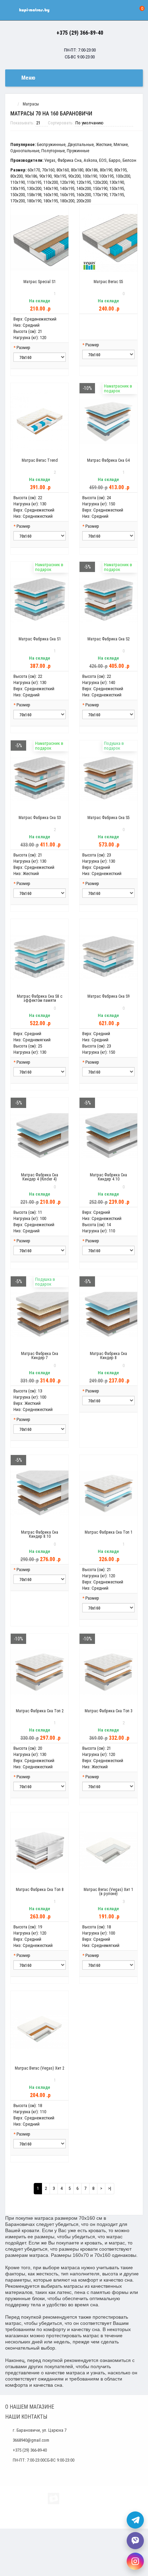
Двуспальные (81, 144)
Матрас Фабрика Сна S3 (40, 818)
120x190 (67, 182)
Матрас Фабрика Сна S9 (109, 996)
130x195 (18, 188)
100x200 (123, 176)
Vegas (50, 160)
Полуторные (53, 151)
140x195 (67, 188)
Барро (115, 160)
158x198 (34, 195)
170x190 (100, 195)
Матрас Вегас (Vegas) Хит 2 (40, 2068)
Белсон (129, 160)
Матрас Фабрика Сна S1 (40, 639)
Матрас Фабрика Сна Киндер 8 (108, 1356)
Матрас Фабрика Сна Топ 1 (109, 1532)
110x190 (18, 182)
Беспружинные (51, 144)
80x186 (92, 170)
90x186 (31, 176)
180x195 (51, 201)
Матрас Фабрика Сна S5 (109, 818)
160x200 (84, 195)
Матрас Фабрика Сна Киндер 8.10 (40, 1534)
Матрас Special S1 (40, 282)
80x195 (120, 170)
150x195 (117, 188)
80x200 (17, 176)
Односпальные (25, 151)
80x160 (63, 170)
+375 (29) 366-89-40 (80, 33)
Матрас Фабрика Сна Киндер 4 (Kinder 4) (40, 1177)
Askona (90, 160)
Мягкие (121, 144)
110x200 (51, 182)
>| (110, 2188)
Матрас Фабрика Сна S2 (109, 639)
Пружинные (78, 151)
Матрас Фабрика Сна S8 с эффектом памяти (40, 998)
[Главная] (12, 104)
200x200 (84, 201)
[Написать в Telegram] (135, 2520)
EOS (103, 160)
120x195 (84, 182)
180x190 (34, 201)
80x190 (106, 170)
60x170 (34, 170)
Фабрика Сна (70, 160)
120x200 (100, 182)
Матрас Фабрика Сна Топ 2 (40, 1711)
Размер (23, 348)
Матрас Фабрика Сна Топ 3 (109, 1711)
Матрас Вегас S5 (108, 282)
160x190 (51, 195)
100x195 (106, 176)
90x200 (74, 176)
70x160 (48, 170)
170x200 (18, 201)
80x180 (77, 170)
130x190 (117, 182)
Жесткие (104, 144)
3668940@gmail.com (31, 2440)
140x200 (84, 188)
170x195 (117, 195)
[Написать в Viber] (135, 2541)
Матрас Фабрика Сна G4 (108, 460)
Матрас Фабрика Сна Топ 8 (40, 1890)
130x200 (34, 188)
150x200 (18, 195)
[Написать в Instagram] (135, 2561)
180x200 (67, 201)
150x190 (100, 188)
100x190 (90, 176)
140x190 (51, 188)
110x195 (34, 182)
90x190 (45, 176)
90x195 (60, 176)
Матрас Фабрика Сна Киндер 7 (40, 1356)
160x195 (67, 195)
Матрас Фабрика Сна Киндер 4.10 (108, 1177)
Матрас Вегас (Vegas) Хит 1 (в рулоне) (108, 1892)
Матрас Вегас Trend (40, 460)
